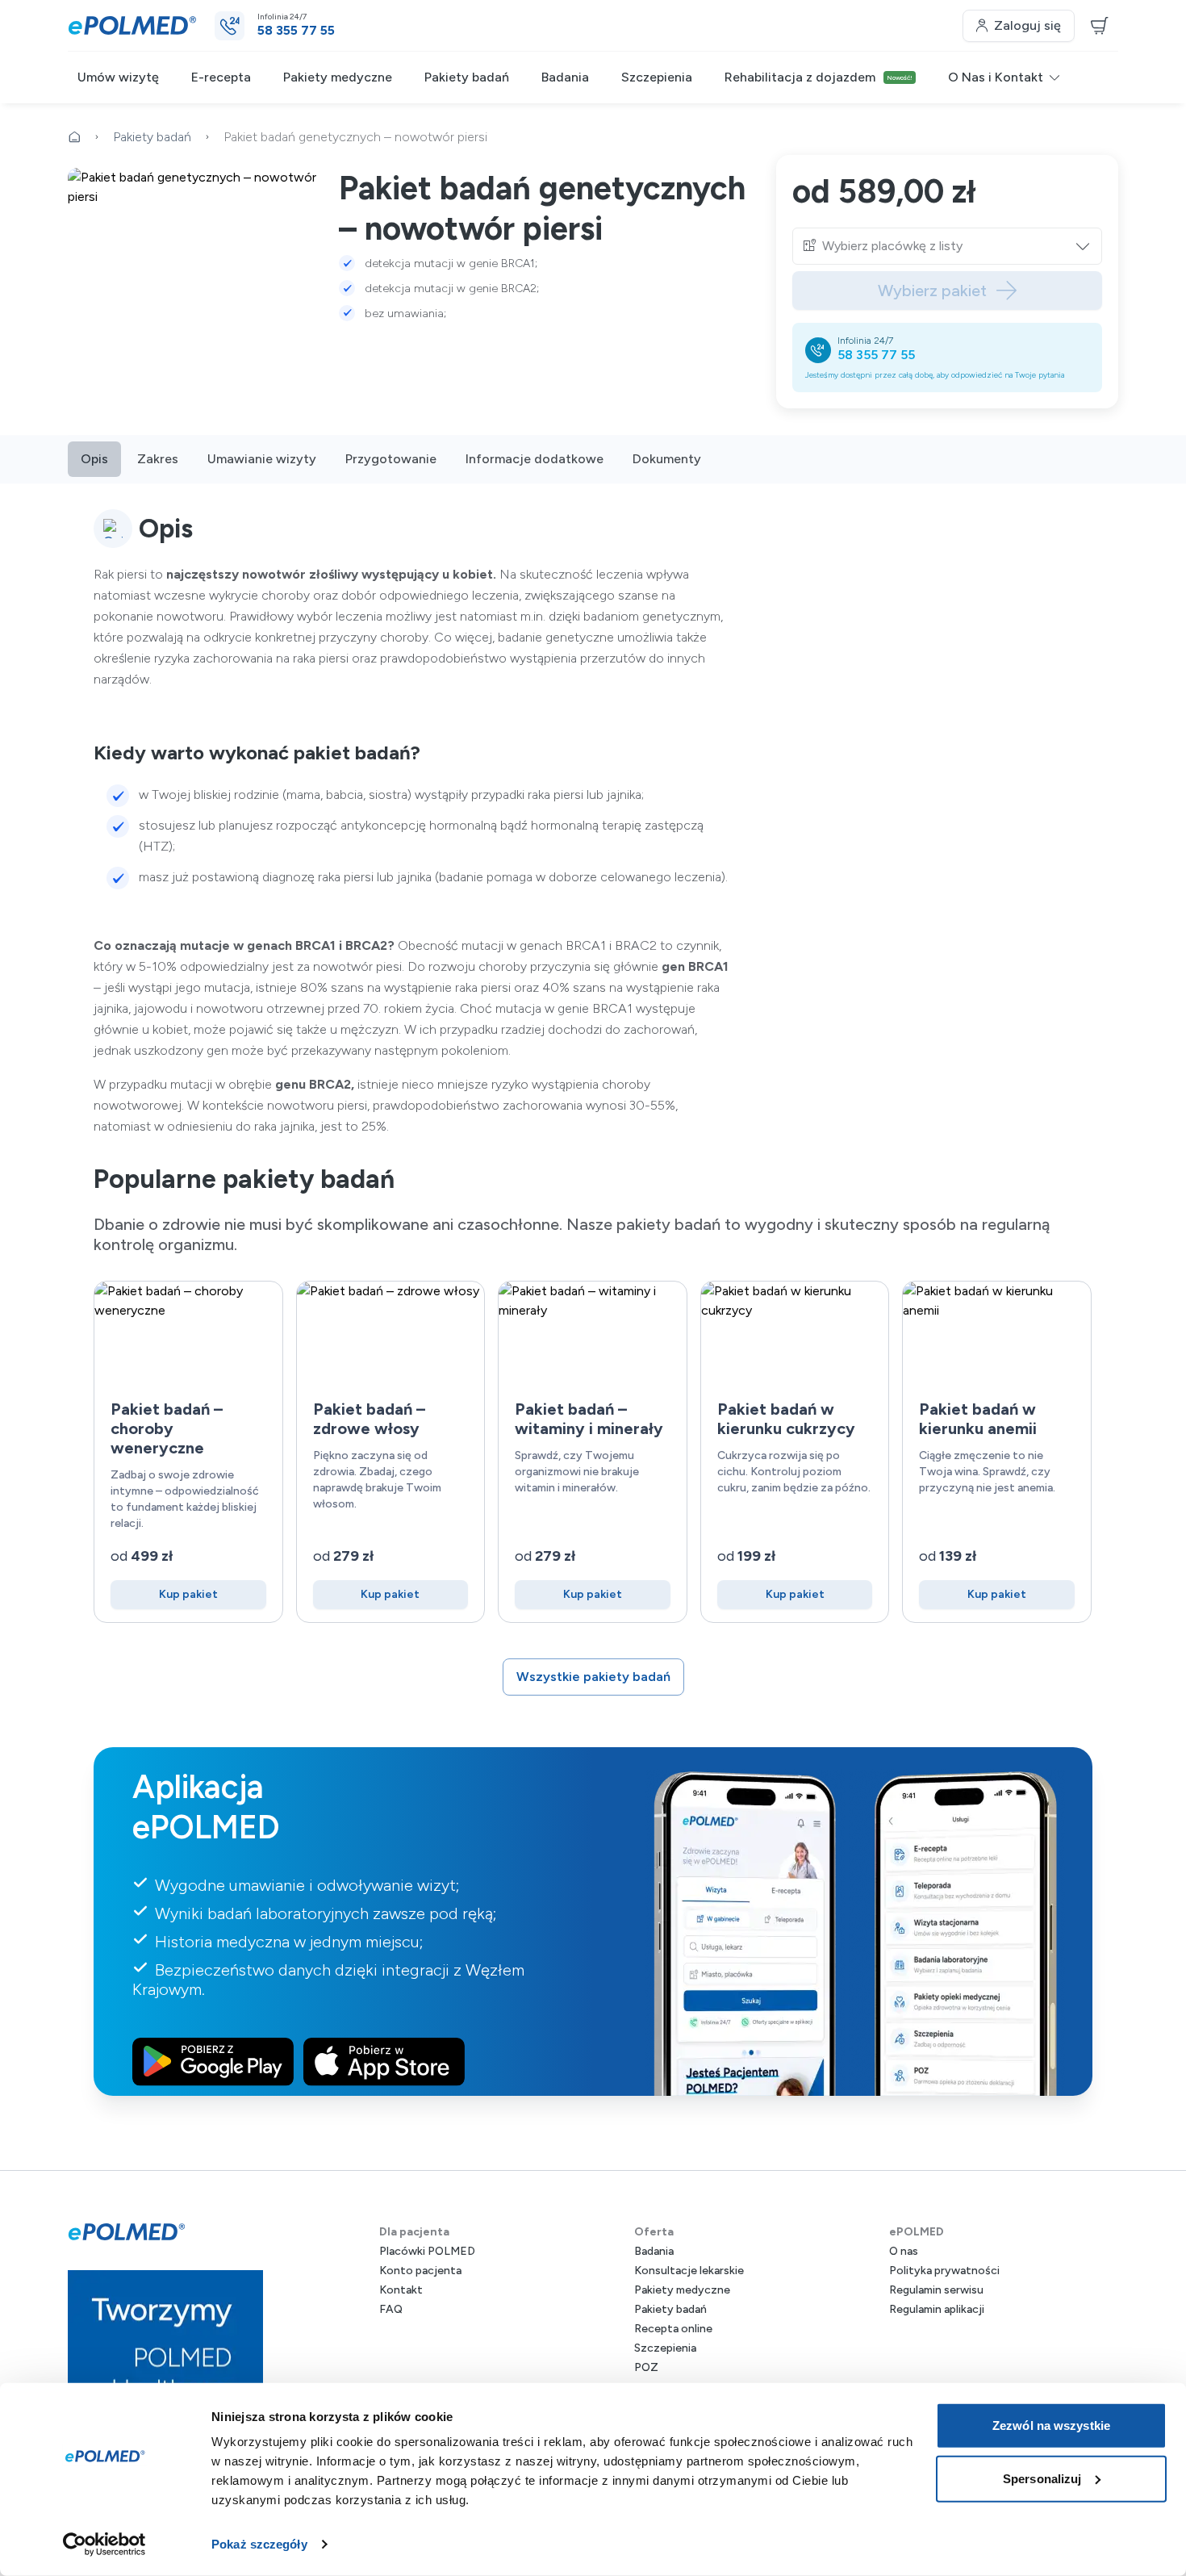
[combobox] (957, 246)
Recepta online (673, 2329)
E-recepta (221, 77)
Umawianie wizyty (262, 459)
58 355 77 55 (876, 355)
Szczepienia (657, 77)
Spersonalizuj (1042, 2478)
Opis (94, 459)
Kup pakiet (188, 1594)
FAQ (391, 2309)
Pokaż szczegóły (259, 2544)
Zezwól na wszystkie (1051, 2425)
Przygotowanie (391, 459)
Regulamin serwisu (936, 2290)
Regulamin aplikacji (937, 2309)
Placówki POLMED (427, 2251)
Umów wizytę (118, 77)
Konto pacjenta (420, 2271)
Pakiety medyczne (338, 77)
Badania (565, 77)
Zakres (158, 459)
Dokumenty (667, 459)
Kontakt (401, 2290)
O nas (904, 2251)
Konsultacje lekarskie (689, 2271)
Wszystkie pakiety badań (593, 1677)
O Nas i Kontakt (996, 77)
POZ (646, 2367)
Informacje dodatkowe (535, 459)
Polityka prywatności (944, 2271)
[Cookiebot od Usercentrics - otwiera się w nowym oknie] (104, 2545)
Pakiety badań (467, 77)
